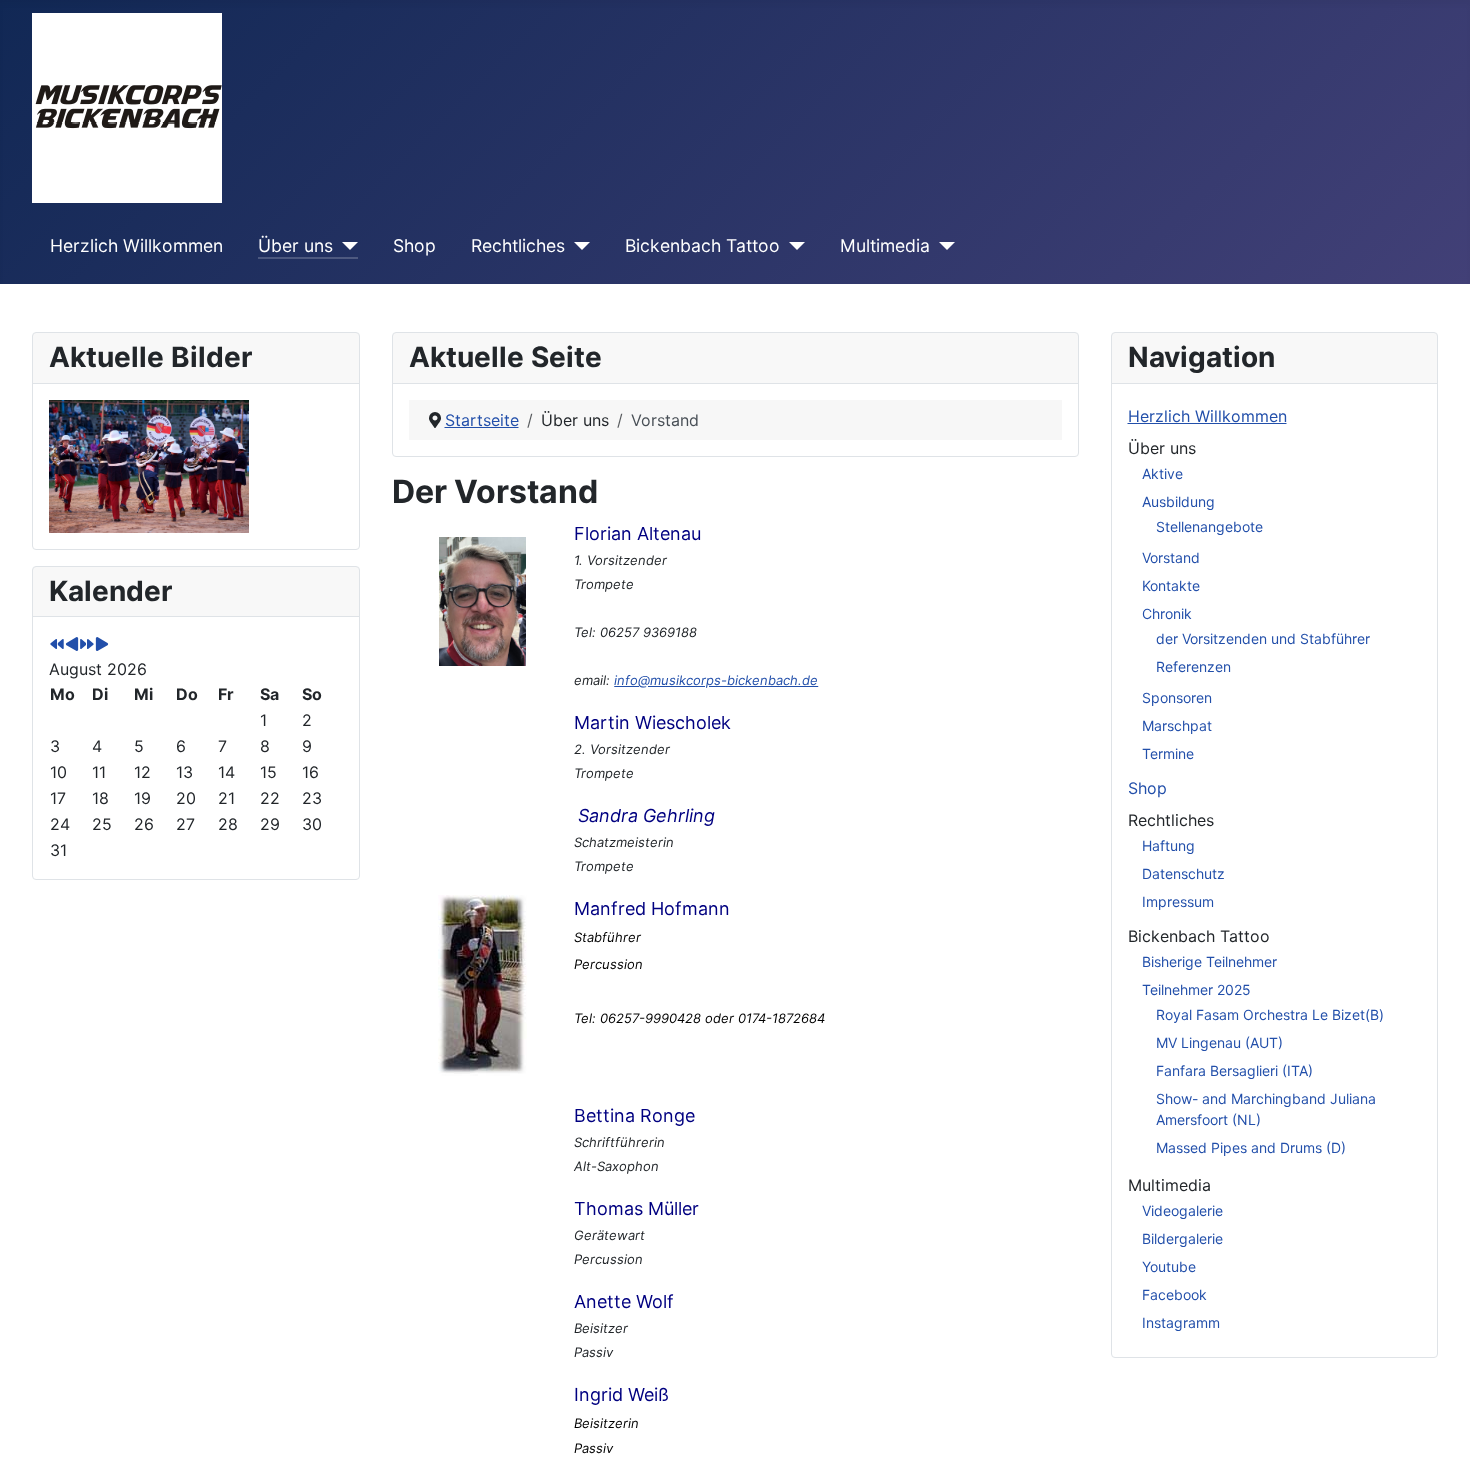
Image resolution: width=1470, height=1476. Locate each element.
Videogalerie (1182, 1210)
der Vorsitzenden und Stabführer (1263, 638)
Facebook (1174, 1294)
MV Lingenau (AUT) (1219, 1042)
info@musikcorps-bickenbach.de (716, 680)
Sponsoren (1177, 697)
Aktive (1162, 473)
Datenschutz (1183, 873)
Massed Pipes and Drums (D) (1251, 1147)
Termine (1168, 753)
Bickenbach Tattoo (702, 245)
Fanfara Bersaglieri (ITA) (1234, 1070)
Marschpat (1177, 725)
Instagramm (1181, 1322)
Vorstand (1171, 557)
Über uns (295, 245)
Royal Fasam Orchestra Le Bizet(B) (1270, 1014)
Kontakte (1171, 585)
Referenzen (1193, 666)
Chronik (1167, 613)
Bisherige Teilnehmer (1209, 961)
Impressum (1178, 901)
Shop (414, 245)
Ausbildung (1178, 501)
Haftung (1168, 845)
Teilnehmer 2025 (1196, 989)
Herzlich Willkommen (136, 245)
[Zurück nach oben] (1435, 1439)
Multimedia (885, 245)
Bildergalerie (1182, 1238)
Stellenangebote (1209, 526)
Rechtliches (518, 245)
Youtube (1169, 1266)
